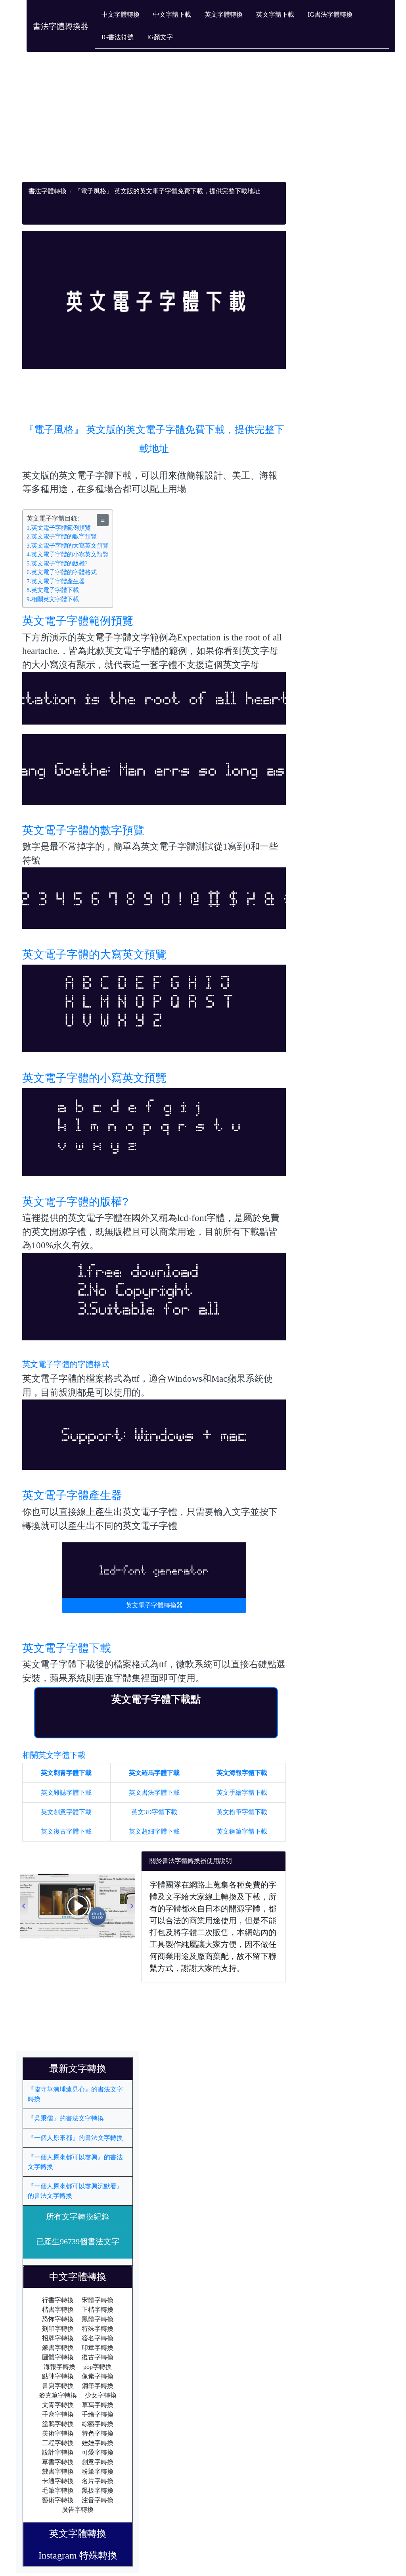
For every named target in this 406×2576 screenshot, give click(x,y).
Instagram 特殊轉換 (78, 2555)
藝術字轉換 (58, 2500)
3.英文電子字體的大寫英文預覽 (68, 546)
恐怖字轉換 (58, 2319)
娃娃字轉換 (98, 2443)
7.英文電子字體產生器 (56, 581)
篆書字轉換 (58, 2348)
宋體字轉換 (98, 2300)
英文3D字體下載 (154, 1812)
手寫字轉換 (58, 2414)
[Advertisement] (154, 126)
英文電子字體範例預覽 (78, 621)
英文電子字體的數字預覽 (83, 830)
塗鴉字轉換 (58, 2424)
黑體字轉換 (98, 2319)
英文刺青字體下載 (66, 1773)
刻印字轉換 (58, 2329)
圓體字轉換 (58, 2357)
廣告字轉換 (78, 2510)
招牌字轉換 (58, 2338)
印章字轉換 (98, 2348)
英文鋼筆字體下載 (242, 1831)
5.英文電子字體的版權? (57, 563)
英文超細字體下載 (154, 1831)
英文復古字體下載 (66, 1831)
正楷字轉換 (98, 2310)
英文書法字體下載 (154, 1793)
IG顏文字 (160, 37)
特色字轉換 (98, 2433)
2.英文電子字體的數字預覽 (62, 536)
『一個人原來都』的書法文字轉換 (75, 2138)
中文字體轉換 (121, 14)
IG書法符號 (118, 37)
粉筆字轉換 (98, 2471)
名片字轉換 (98, 2481)
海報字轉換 (59, 2367)
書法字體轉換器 (61, 26)
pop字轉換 (98, 2367)
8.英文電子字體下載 (53, 590)
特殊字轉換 (98, 2329)
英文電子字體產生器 (72, 1495)
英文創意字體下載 (66, 1812)
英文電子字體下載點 (156, 1699)
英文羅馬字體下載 (154, 1773)
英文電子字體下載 (67, 1648)
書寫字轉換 (58, 2386)
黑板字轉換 (98, 2490)
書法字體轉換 (48, 191)
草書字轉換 (58, 2462)
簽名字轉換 (98, 2338)
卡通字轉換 (58, 2481)
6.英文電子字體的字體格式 (62, 572)
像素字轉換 (98, 2376)
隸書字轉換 (58, 2471)
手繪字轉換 (98, 2414)
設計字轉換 (58, 2452)
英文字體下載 (275, 14)
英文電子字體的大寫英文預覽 (94, 954)
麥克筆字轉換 (58, 2395)
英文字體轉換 (224, 14)
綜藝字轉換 (98, 2424)
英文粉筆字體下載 (242, 1812)
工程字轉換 (58, 2443)
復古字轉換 (98, 2357)
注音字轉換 (98, 2500)
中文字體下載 (172, 14)
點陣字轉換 (58, 2376)
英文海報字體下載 (242, 1773)
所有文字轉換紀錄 (78, 2217)
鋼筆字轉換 (98, 2386)
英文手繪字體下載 (242, 1793)
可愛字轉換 (98, 2452)
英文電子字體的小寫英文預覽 (94, 1078)
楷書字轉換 (58, 2310)
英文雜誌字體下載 (66, 1793)
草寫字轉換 (98, 2405)
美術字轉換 (58, 2433)
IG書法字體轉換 (330, 14)
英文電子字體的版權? (75, 1202)
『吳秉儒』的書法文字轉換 (66, 2118)
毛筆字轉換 (58, 2490)
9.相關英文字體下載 (53, 599)
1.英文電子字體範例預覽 (59, 528)
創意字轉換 (98, 2462)
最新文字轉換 (82, 2068)
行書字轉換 (58, 2300)
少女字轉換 (101, 2395)
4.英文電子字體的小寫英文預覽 (68, 554)
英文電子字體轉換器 (154, 1605)
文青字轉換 (58, 2405)
